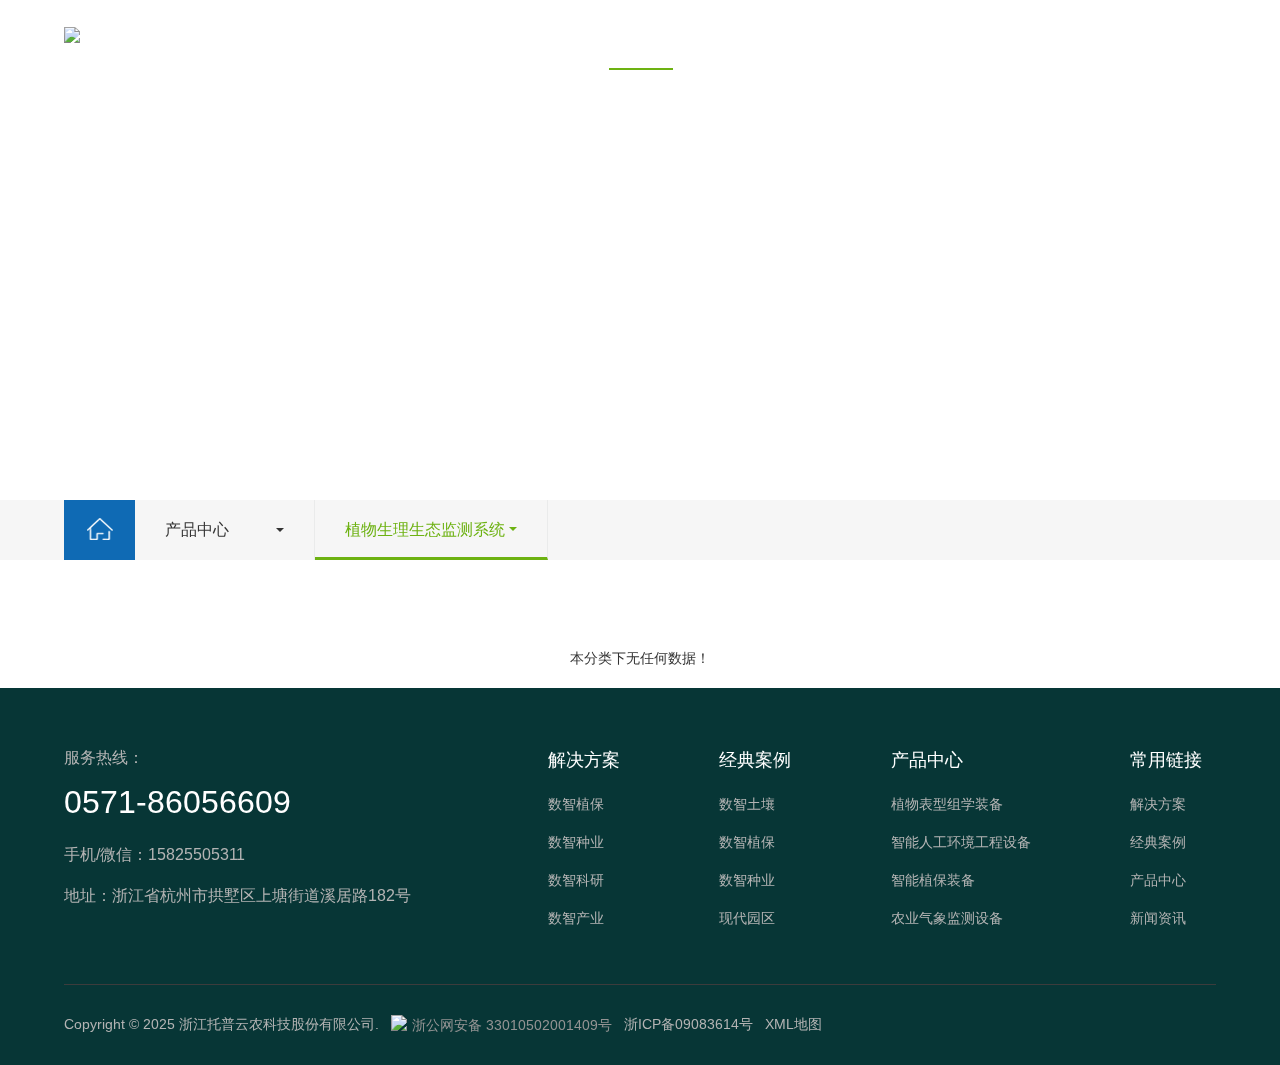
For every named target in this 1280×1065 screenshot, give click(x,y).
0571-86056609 (177, 802)
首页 (321, 34)
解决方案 (417, 34)
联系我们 (865, 34)
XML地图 (793, 1024)
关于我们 (977, 34)
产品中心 (641, 34)
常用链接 (1166, 760)
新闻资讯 (753, 34)
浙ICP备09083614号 (688, 1024)
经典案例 (529, 34)
